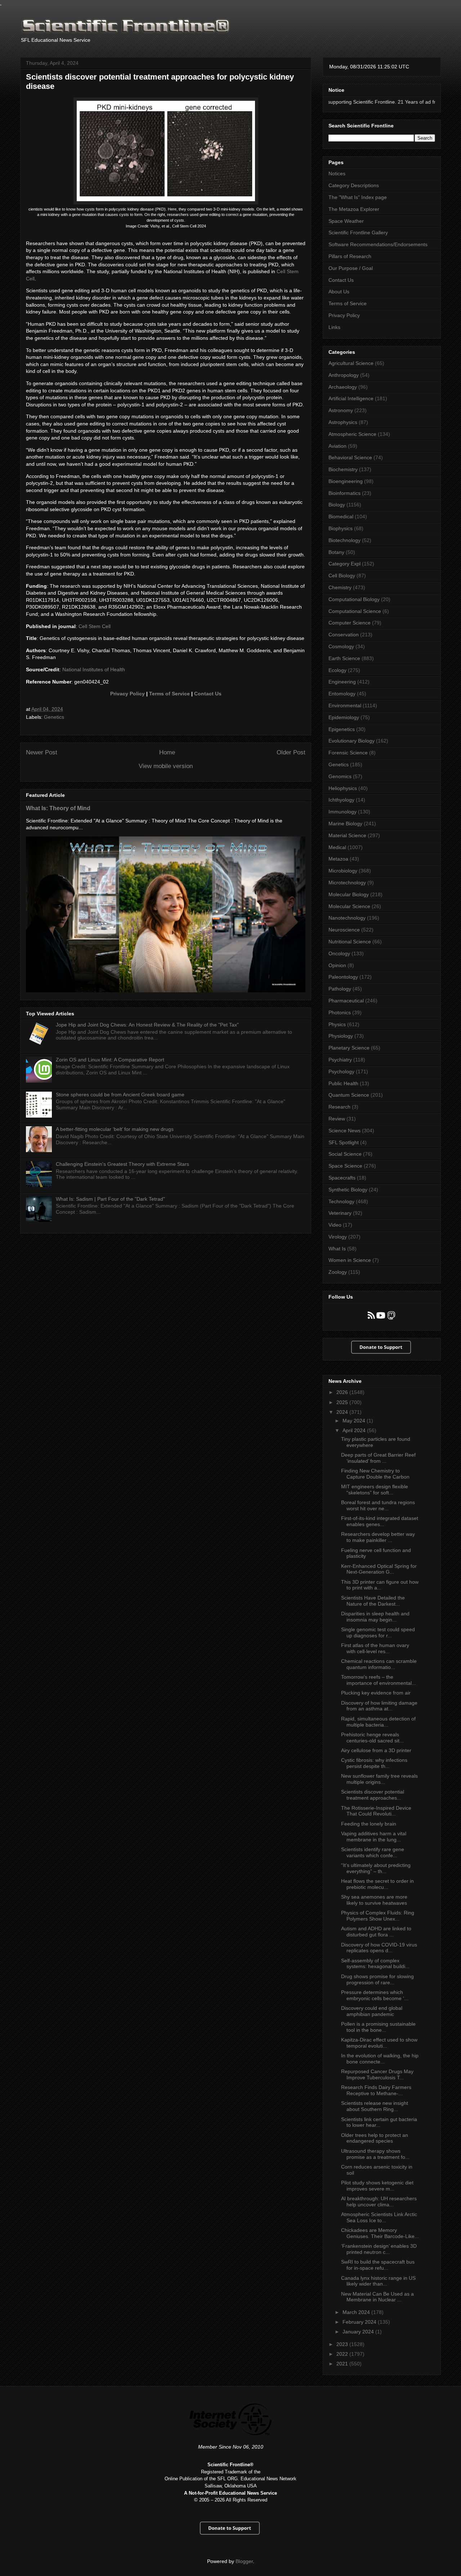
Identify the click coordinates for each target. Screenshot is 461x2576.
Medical (337, 847)
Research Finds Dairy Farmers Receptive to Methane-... (376, 2090)
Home (167, 752)
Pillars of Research (350, 256)
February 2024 (360, 2322)
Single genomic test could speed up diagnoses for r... (378, 1632)
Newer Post (42, 752)
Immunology (343, 812)
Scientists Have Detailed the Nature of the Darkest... (373, 1601)
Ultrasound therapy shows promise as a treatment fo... (375, 2154)
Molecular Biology (349, 894)
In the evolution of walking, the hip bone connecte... (380, 2059)
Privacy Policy (127, 694)
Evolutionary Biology (352, 741)
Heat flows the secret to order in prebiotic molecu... (377, 1884)
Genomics (340, 776)
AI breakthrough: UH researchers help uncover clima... (379, 2201)
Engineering (342, 682)
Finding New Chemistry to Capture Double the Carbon (375, 1474)
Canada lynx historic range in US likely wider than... (378, 2281)
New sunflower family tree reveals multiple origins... (379, 1779)
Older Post (291, 752)
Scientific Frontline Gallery (358, 233)
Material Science (347, 835)
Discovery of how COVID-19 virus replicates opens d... (379, 1948)
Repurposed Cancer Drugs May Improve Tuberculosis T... (377, 2074)
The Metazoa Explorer (354, 209)
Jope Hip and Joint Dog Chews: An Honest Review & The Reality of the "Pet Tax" (147, 1025)
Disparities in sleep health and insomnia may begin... (375, 1617)
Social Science (345, 1154)
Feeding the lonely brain (369, 1824)
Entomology (342, 694)
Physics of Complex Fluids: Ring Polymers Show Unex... (378, 1916)
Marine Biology (345, 824)
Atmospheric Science (352, 434)
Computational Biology (354, 599)
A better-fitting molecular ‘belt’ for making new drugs (115, 1129)
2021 (343, 2364)
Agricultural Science (351, 363)
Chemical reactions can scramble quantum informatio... (379, 1664)
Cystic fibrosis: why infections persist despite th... (374, 1763)
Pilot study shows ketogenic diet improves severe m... (377, 2186)
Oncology (339, 953)
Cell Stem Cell (95, 626)
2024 (343, 1412)
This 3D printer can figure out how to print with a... (380, 1585)
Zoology (338, 1272)
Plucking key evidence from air (376, 1693)
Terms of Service (169, 694)
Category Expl (344, 564)
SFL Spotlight (344, 1142)
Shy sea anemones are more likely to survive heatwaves (374, 1900)
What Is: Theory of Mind (58, 808)
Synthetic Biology (348, 1190)
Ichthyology (341, 800)
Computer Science (350, 623)
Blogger (244, 2561)
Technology (341, 1201)
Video (335, 1225)
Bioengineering (346, 481)
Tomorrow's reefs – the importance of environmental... (379, 1680)
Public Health (343, 1083)
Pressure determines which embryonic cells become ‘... (375, 1995)
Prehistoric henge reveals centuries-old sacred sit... (372, 1738)
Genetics (54, 717)
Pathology (340, 989)
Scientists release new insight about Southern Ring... (375, 2106)
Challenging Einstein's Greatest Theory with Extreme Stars (122, 1164)
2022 (343, 2354)
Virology (338, 1237)
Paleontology (343, 977)
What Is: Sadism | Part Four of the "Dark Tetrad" (110, 1199)
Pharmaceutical (346, 1001)
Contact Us (208, 694)
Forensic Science (348, 753)
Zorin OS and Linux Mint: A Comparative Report (110, 1060)
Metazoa (338, 859)
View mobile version (166, 766)
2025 (343, 1402)
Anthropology (344, 375)
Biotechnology (344, 540)
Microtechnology (347, 883)
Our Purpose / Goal (351, 268)
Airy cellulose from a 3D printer (376, 1750)
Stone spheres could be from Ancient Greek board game (120, 1095)
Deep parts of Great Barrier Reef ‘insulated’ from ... (378, 1458)
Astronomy (341, 410)
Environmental (345, 705)
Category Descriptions (354, 185)
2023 (343, 2344)
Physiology (341, 1036)
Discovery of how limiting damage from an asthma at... (379, 1706)
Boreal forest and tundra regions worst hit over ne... (378, 1505)
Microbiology (343, 871)
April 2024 (355, 1430)
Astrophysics (343, 422)
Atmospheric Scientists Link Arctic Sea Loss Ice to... (379, 2217)
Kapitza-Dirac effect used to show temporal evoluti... (379, 2043)
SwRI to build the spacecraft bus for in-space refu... (378, 2265)
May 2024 (355, 1421)
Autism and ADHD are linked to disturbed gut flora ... (376, 1932)
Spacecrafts (342, 1178)
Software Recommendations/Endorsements (378, 244)
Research (339, 1107)
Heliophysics (343, 788)
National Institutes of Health (94, 669)
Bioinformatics (344, 493)
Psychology (341, 1072)
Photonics (340, 1012)
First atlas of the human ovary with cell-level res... (375, 1648)
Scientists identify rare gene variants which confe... (373, 1852)
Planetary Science (349, 1048)
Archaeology (343, 387)
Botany (336, 552)
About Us (339, 292)
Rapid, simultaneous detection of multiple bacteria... (378, 1722)
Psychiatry (340, 1060)
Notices (337, 173)
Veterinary (340, 1213)
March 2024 (357, 2312)
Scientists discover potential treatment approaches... (373, 1795)
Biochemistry (343, 469)
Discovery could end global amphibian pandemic (372, 2011)
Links (334, 327)
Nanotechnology (347, 918)
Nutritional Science (350, 942)
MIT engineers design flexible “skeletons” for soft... (375, 1490)
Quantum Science (349, 1095)
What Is (337, 1249)
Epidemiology (344, 717)
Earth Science (344, 658)
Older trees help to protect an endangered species (375, 2138)
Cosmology (341, 646)
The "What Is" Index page (358, 197)
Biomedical (341, 516)
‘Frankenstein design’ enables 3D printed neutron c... (379, 2249)
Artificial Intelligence (351, 398)
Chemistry (340, 587)
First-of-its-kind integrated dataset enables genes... (380, 1521)
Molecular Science (349, 906)
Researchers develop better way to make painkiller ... (378, 1537)
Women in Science (350, 1260)
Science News (344, 1131)
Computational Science (355, 611)
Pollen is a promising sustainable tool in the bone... (378, 2027)
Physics (337, 1024)
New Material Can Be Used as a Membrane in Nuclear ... (377, 2297)
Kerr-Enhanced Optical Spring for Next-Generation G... (379, 1569)
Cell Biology (342, 576)
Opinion (337, 965)
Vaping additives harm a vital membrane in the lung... (374, 1837)
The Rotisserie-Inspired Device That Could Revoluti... (376, 1811)
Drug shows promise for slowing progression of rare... (377, 1979)
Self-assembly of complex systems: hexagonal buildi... (375, 1964)
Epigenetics (342, 729)
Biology (337, 505)
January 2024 (359, 2332)
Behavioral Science (350, 457)
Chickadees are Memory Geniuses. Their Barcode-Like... (380, 2233)
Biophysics (341, 528)
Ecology (337, 670)
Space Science (345, 1166)
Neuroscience (344, 930)
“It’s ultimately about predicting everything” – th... (376, 1868)
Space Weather (346, 221)
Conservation (344, 635)
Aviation (337, 446)
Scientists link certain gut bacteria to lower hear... (379, 2122)
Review (337, 1119)
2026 (343, 1392)
